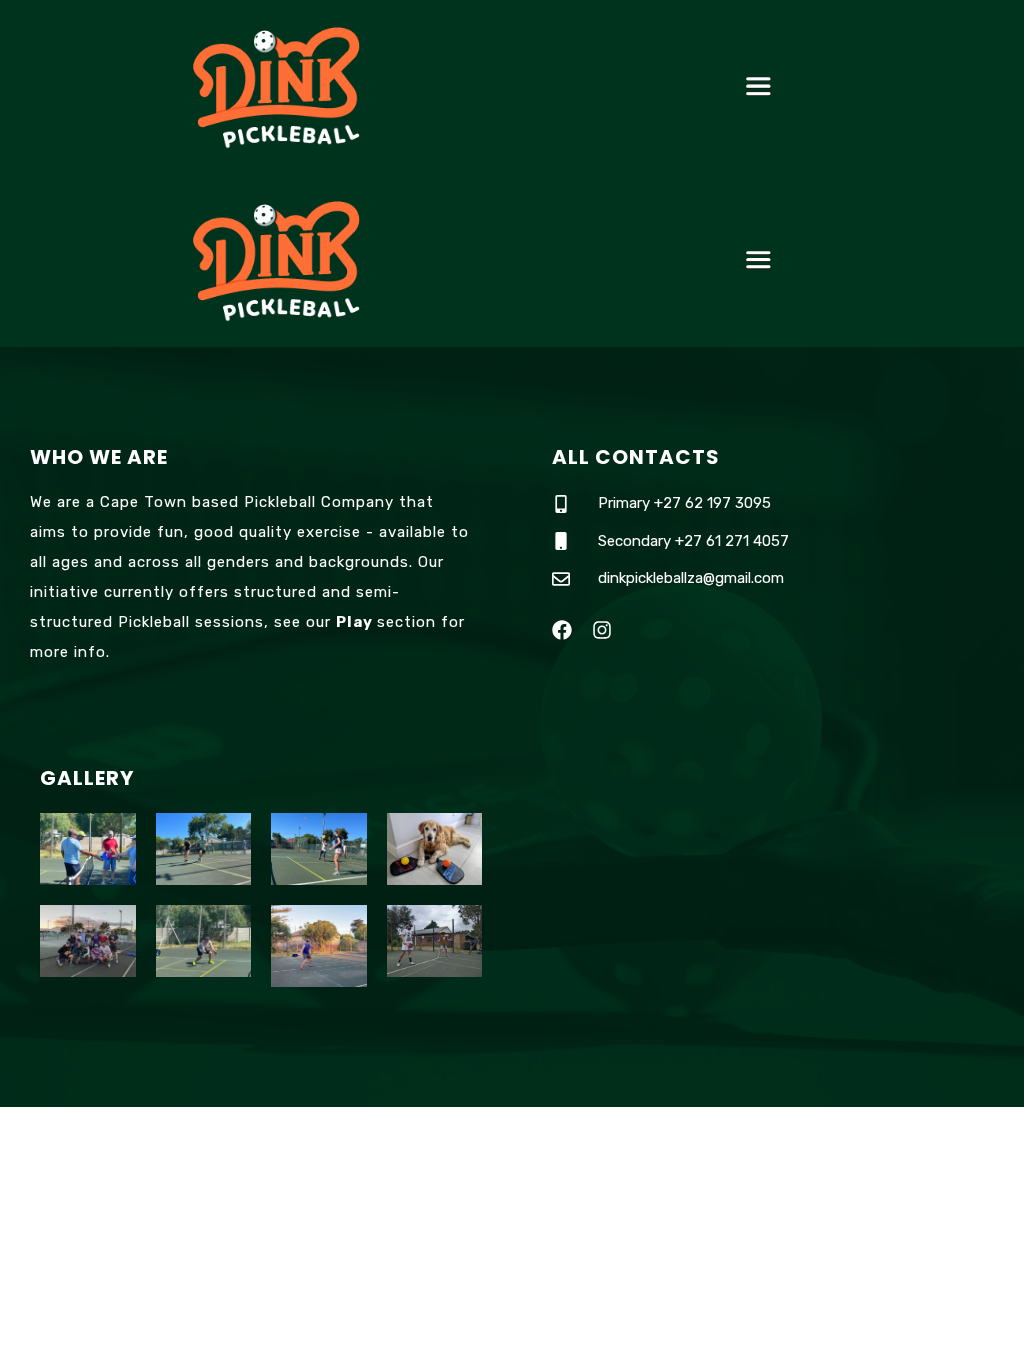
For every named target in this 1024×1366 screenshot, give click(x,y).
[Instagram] (602, 630)
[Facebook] (562, 630)
